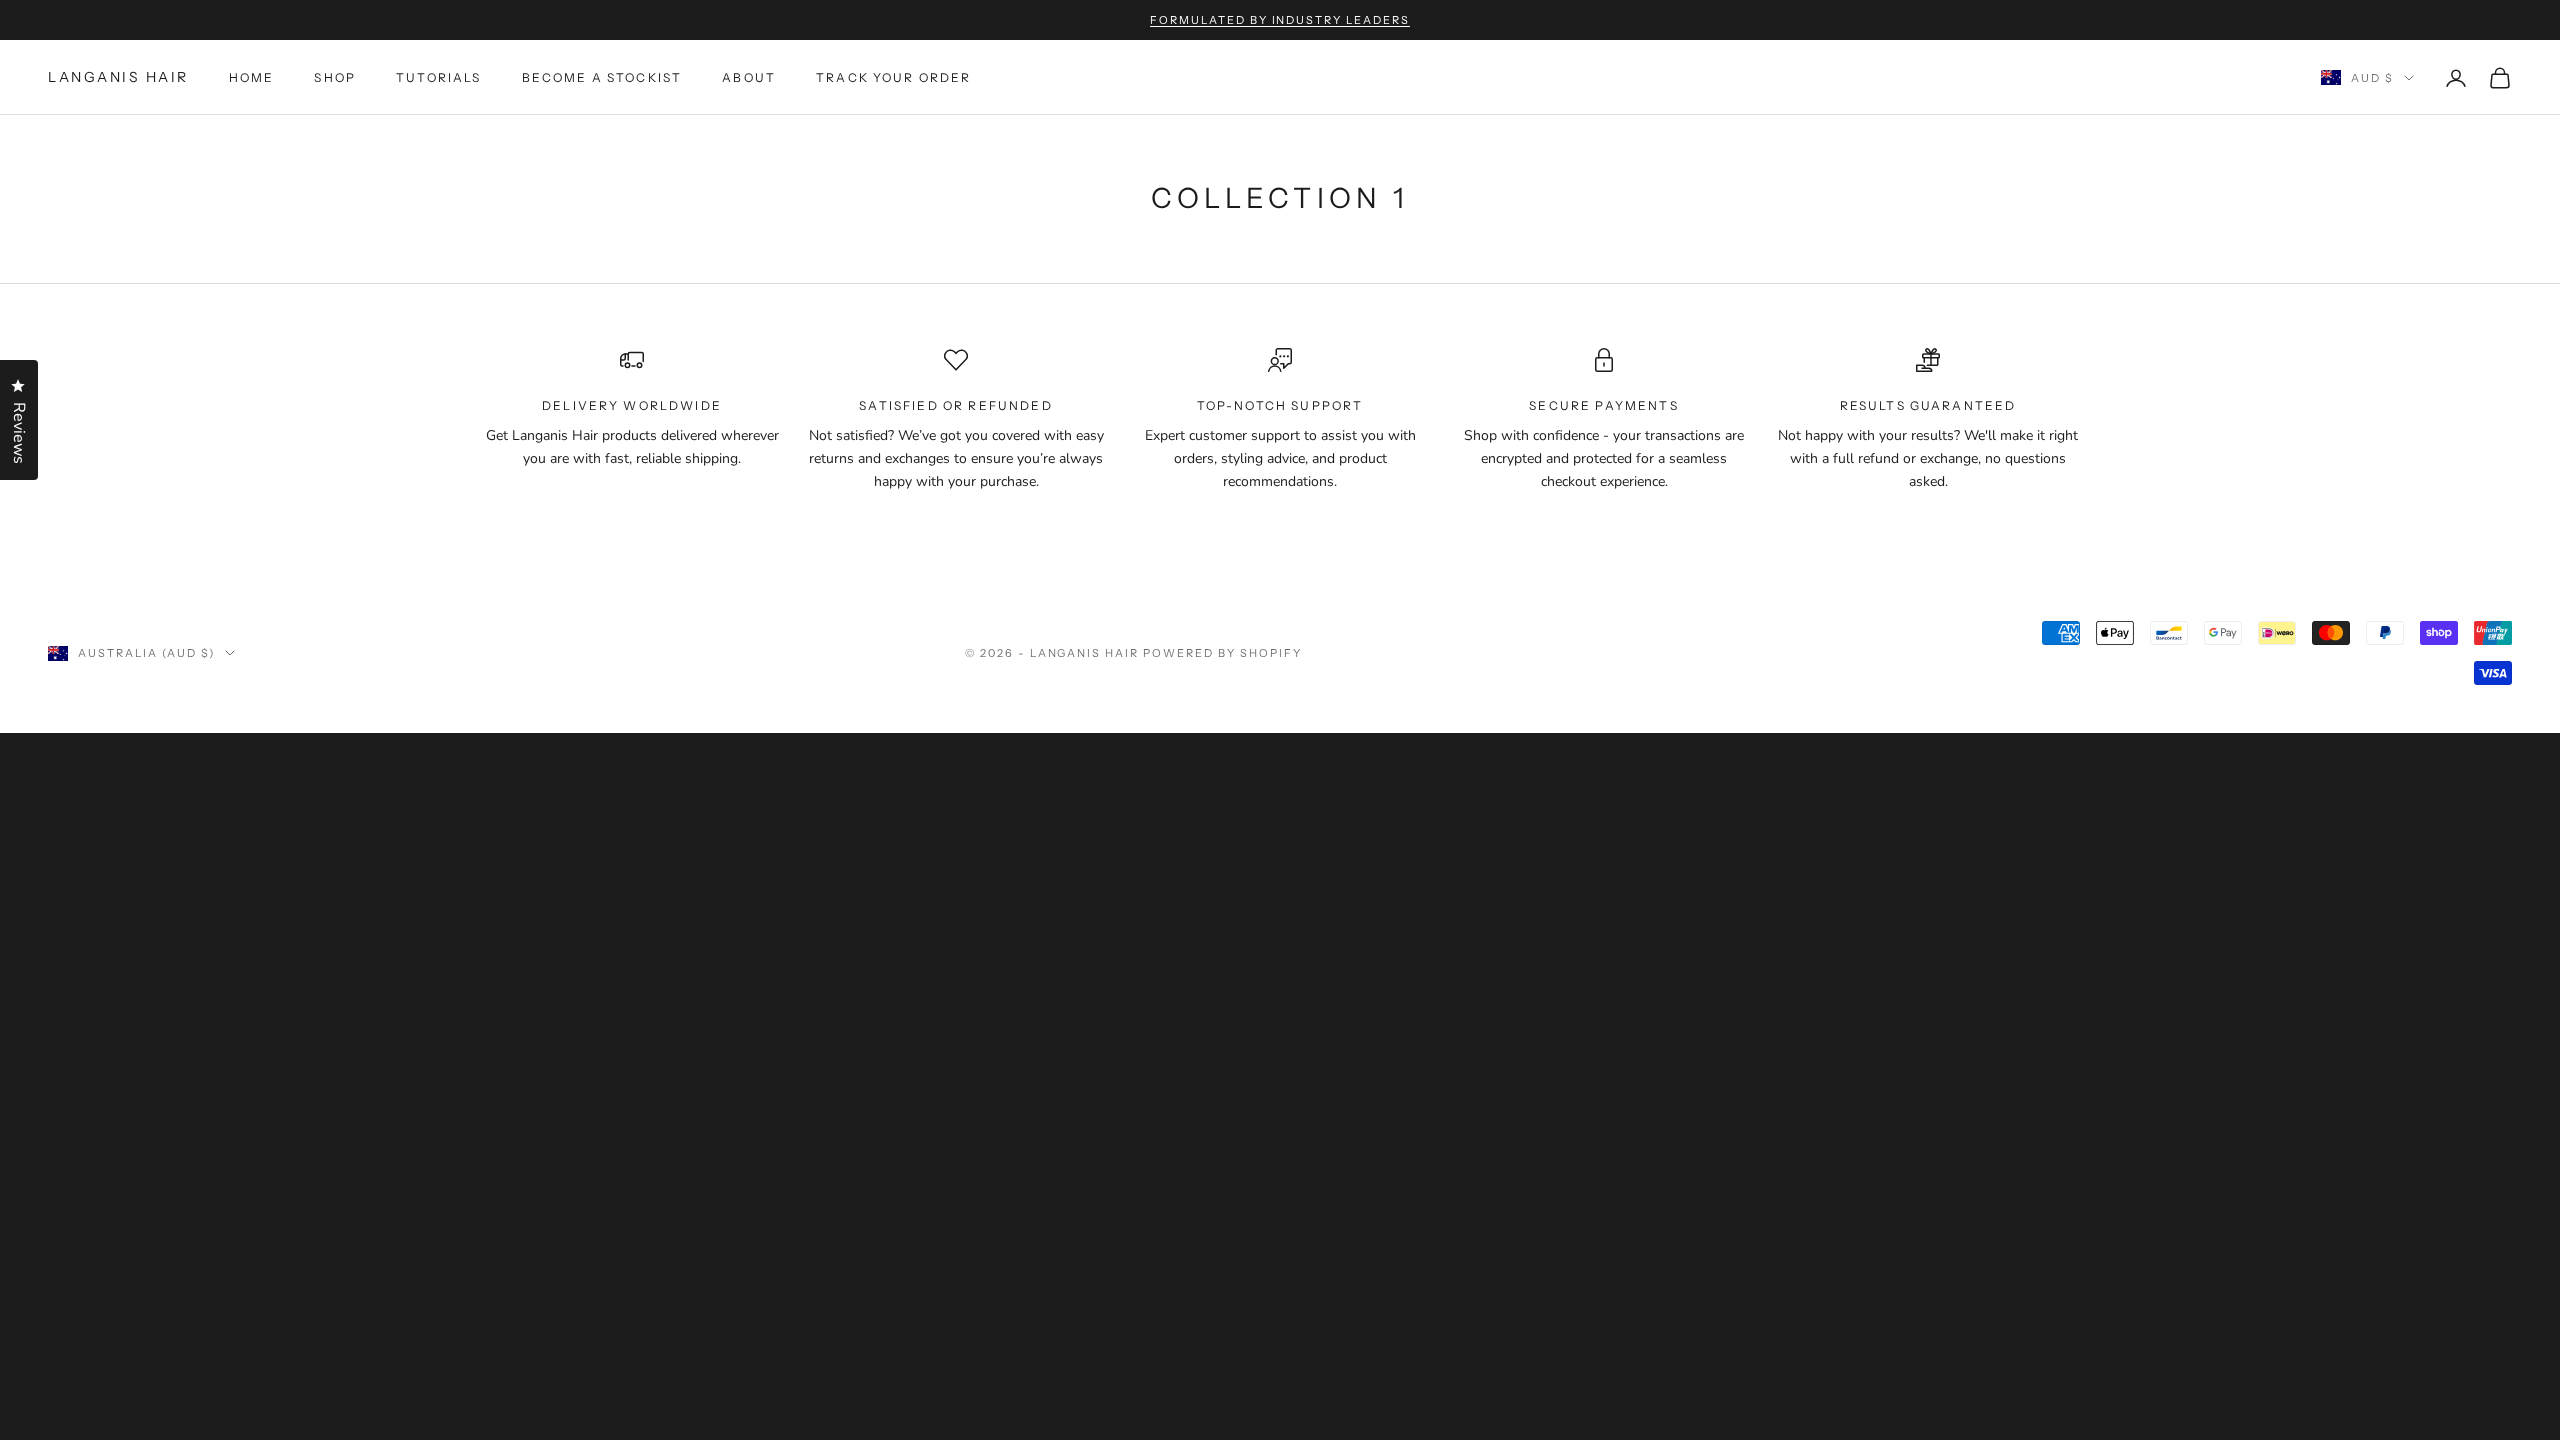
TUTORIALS (438, 77)
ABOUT (749, 77)
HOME (252, 77)
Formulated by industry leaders (1280, 20)
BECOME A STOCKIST (602, 77)
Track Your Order (894, 77)
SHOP (335, 77)
